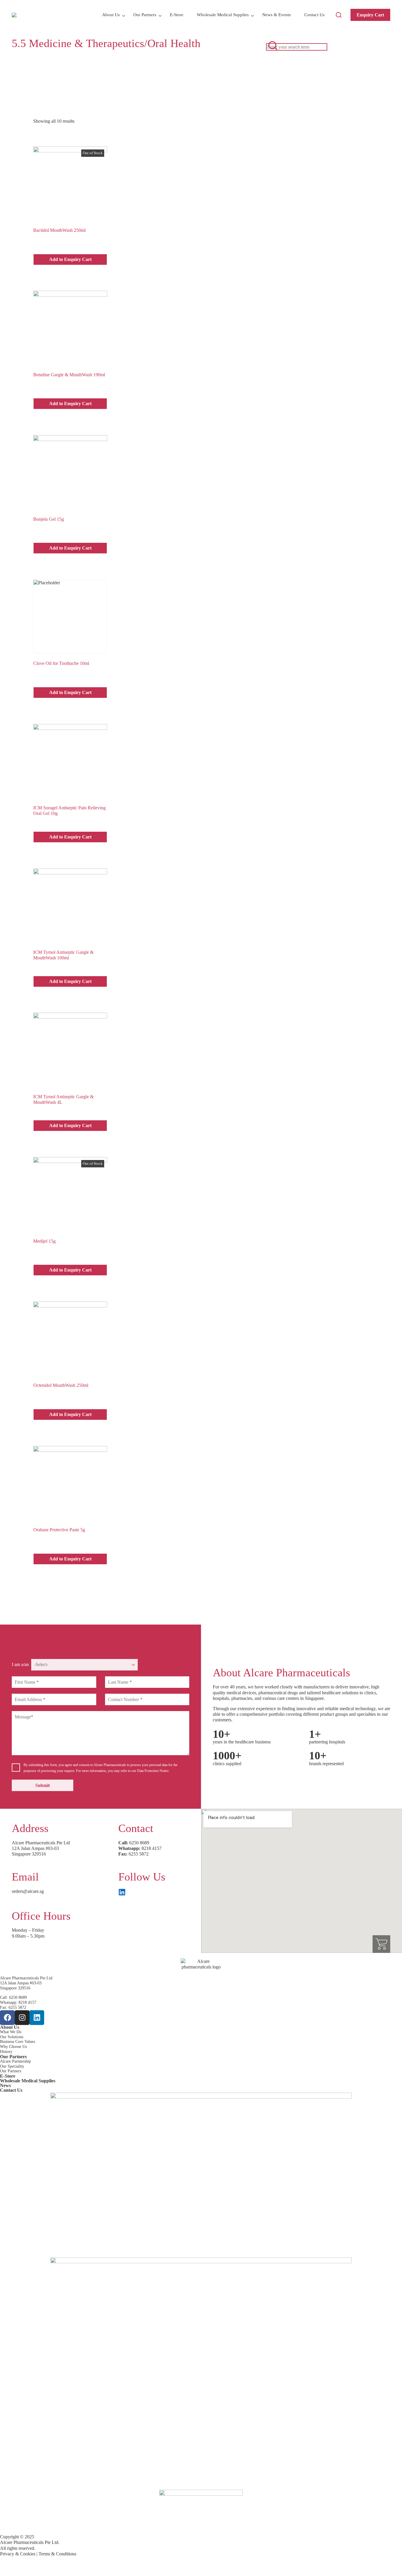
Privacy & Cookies (18, 2554)
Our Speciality (12, 2066)
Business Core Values (18, 2042)
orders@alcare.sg (28, 1891)
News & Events (276, 15)
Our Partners (145, 15)
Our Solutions (12, 2037)
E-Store (177, 15)
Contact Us (314, 15)
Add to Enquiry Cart (70, 259)
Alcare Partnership (15, 2061)
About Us (111, 15)
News (5, 2085)
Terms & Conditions (57, 2554)
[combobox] (297, 47)
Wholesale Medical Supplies (223, 15)
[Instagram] (22, 2018)
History (6, 2052)
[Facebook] (7, 2018)
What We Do (11, 2032)
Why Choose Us (13, 2047)
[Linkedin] (37, 2018)
